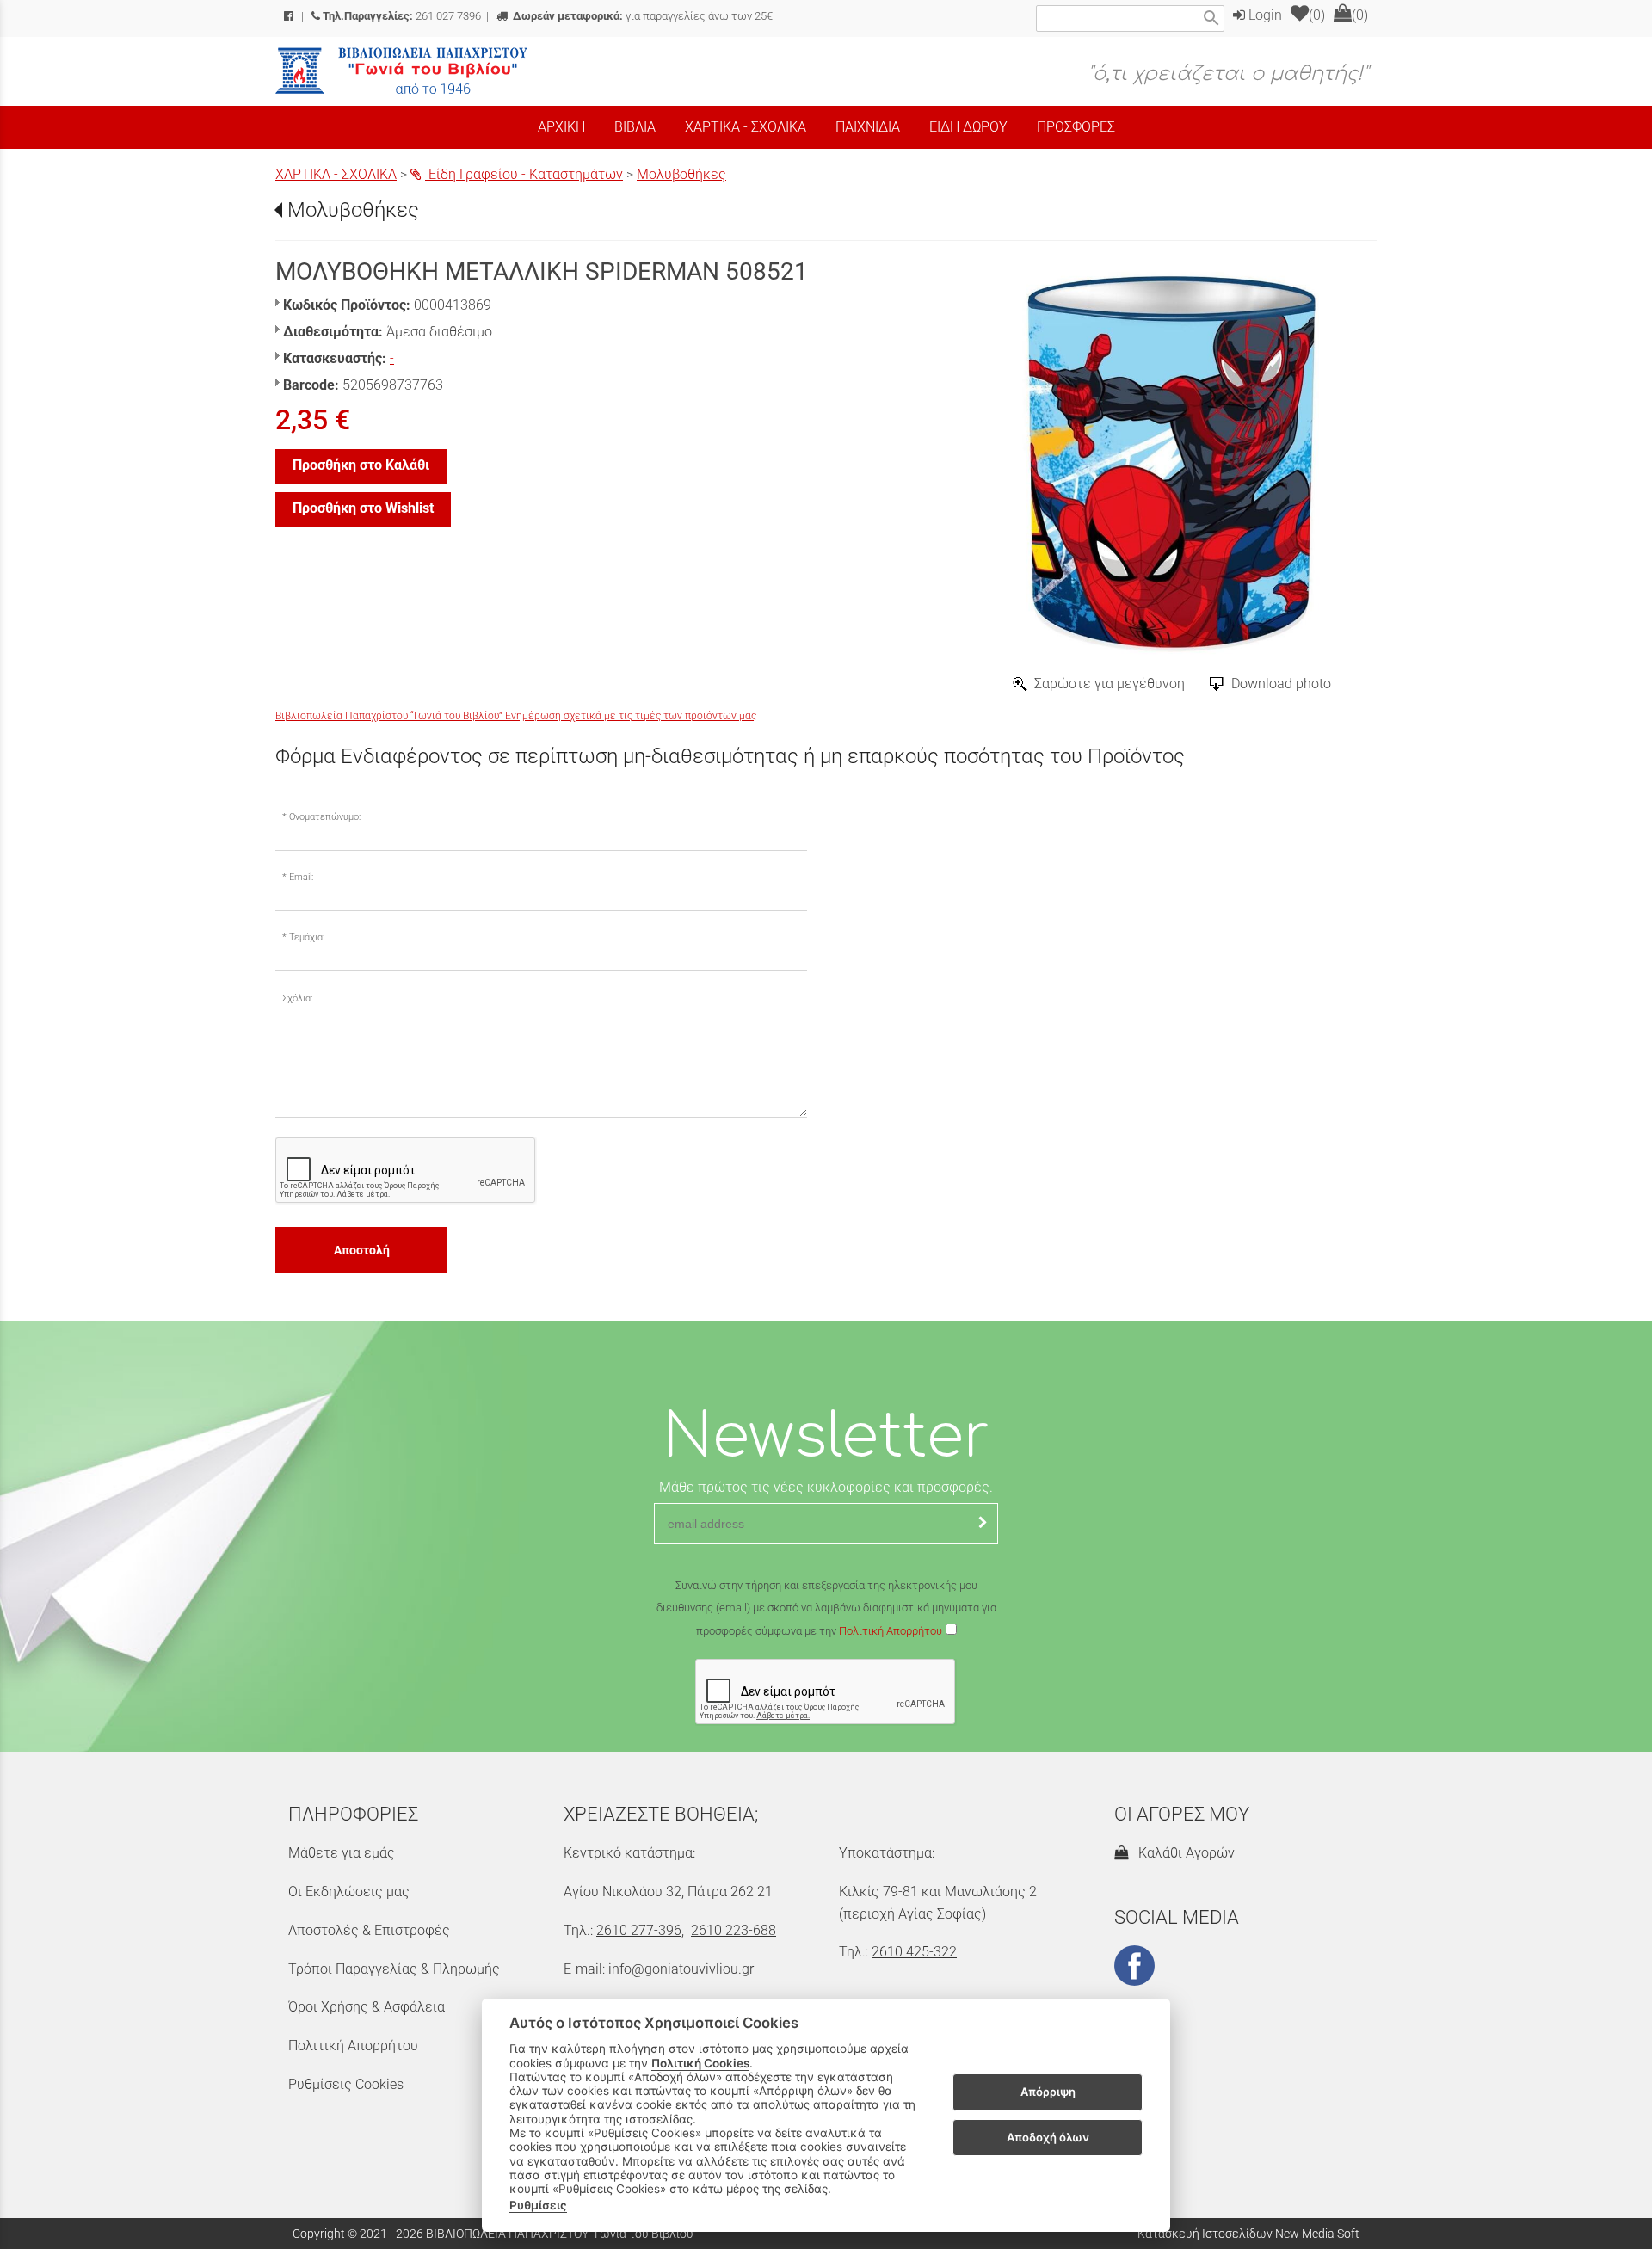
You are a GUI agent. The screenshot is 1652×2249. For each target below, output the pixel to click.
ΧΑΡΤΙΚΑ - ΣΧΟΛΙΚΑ (336, 174)
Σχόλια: (297, 998)
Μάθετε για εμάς (342, 1853)
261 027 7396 (402, 16)
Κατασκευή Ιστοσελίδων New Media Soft (1248, 2234)
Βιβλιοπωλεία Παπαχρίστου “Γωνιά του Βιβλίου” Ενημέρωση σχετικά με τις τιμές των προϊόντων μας (516, 716)
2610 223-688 (734, 1930)
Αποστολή (362, 1250)
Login (1264, 15)
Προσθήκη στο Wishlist (363, 508)
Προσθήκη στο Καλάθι (361, 465)
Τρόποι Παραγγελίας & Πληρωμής (394, 1969)
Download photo (1281, 684)
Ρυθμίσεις (538, 2205)
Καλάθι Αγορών (1183, 1853)
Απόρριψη (1048, 2092)
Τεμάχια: (307, 937)
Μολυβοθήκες (681, 174)
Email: (301, 877)
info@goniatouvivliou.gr (681, 1969)
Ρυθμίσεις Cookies (346, 2084)
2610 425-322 (914, 1952)
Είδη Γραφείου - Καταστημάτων (524, 174)
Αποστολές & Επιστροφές (369, 1930)
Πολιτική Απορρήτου (891, 1631)
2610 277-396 (639, 1930)
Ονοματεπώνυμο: (325, 817)
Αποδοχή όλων (1048, 2137)
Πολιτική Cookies (700, 2063)
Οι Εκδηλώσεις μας (349, 1892)
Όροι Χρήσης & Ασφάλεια (367, 2007)
